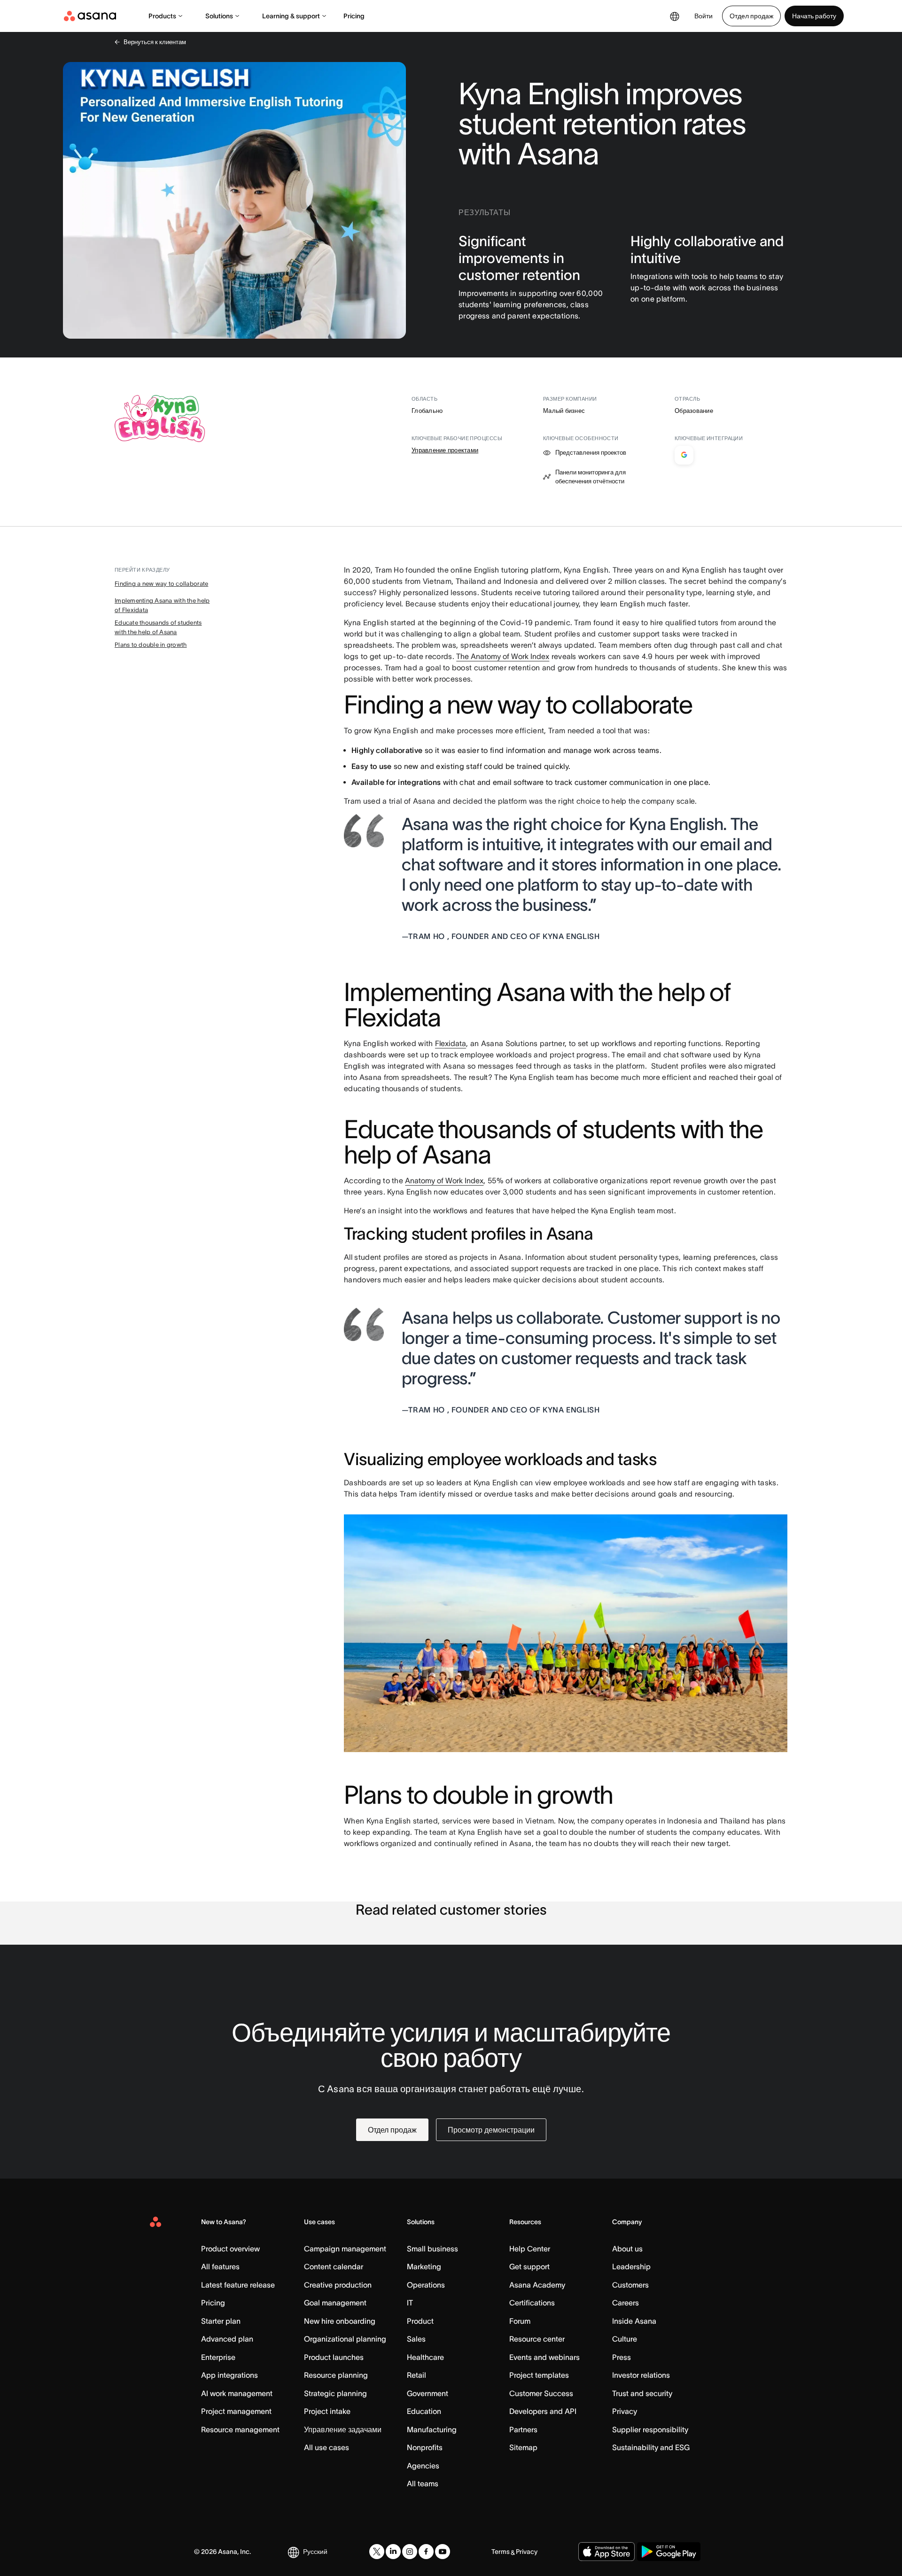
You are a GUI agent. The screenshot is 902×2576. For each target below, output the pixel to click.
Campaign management (345, 2249)
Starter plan (221, 2321)
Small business (432, 2249)
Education (424, 2411)
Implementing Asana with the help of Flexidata (162, 605)
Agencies (423, 2466)
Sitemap (523, 2447)
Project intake (327, 2411)
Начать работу (814, 16)
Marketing (424, 2266)
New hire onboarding (340, 2321)
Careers (626, 2303)
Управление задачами (343, 2429)
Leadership (631, 2266)
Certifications (532, 2303)
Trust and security (642, 2393)
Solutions (219, 16)
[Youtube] (443, 2552)
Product (420, 2321)
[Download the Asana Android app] (669, 2552)
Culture (625, 2339)
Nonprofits (425, 2447)
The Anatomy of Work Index (503, 656)
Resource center (537, 2339)
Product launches (334, 2357)
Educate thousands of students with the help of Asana (158, 627)
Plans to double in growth (151, 645)
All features (220, 2266)
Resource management (240, 2429)
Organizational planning (345, 2339)
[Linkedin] (393, 2552)
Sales (416, 2339)
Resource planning (336, 2375)
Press (622, 2357)
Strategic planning (335, 2393)
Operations (426, 2285)
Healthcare (425, 2357)
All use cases (327, 2447)
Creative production (338, 2285)
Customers (630, 2285)
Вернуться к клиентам (155, 42)
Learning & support (291, 16)
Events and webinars (544, 2357)
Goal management (335, 2303)
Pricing (354, 16)
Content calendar (334, 2266)
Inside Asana (634, 2321)
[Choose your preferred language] (675, 16)
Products (162, 16)
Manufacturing (432, 2429)
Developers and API (543, 2411)
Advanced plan (227, 2339)
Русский (315, 2552)
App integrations (229, 2375)
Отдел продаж (751, 16)
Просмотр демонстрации (491, 2130)
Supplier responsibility (650, 2429)
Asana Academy (537, 2285)
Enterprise (218, 2357)
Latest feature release (238, 2285)
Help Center (530, 2249)
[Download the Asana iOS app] (607, 2552)
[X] (377, 2552)
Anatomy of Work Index (444, 1180)
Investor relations (641, 2375)
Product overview (230, 2249)
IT (410, 2303)
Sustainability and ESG (651, 2447)
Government (428, 2393)
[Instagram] (410, 2552)
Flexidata (451, 1043)
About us (627, 2249)
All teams (423, 2483)
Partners (523, 2429)
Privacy (625, 2411)
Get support (529, 2266)
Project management (236, 2411)
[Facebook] (426, 2552)
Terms (501, 2552)
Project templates (539, 2375)
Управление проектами (445, 450)
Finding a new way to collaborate (161, 584)
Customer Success (541, 2393)
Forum (520, 2321)
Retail (416, 2375)
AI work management (237, 2393)
